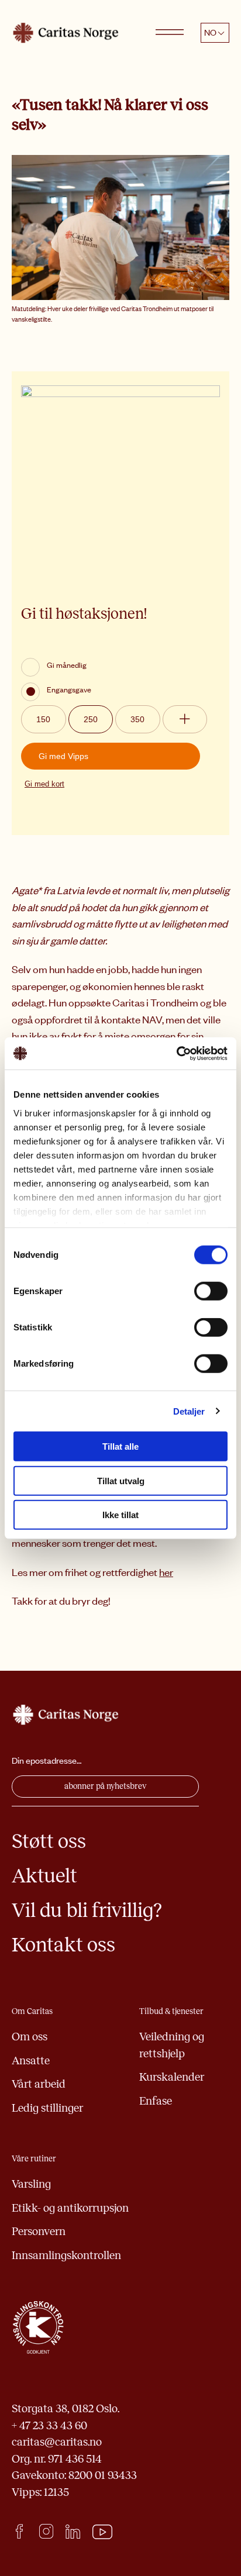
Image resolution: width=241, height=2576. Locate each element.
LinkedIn (73, 2531)
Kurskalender (172, 2077)
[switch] (211, 1291)
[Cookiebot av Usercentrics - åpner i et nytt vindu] (176, 1053)
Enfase (156, 2101)
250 (91, 719)
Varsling (31, 2184)
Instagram (46, 2531)
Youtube (103, 2532)
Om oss (30, 2037)
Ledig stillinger (47, 2108)
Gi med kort (44, 784)
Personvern (39, 2231)
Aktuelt (44, 1876)
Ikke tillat (120, 1515)
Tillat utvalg (121, 1480)
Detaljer (189, 1411)
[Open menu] (170, 33)
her (166, 1572)
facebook (19, 2531)
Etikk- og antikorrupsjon (70, 2208)
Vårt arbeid (39, 2084)
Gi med (63, 756)
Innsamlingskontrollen (66, 2255)
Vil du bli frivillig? (87, 1910)
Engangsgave (69, 689)
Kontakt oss (63, 1945)
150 (43, 719)
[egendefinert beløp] (185, 719)
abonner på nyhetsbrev (105, 1786)
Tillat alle (120, 1446)
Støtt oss (49, 1841)
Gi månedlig (67, 665)
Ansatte (31, 2061)
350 (137, 719)
